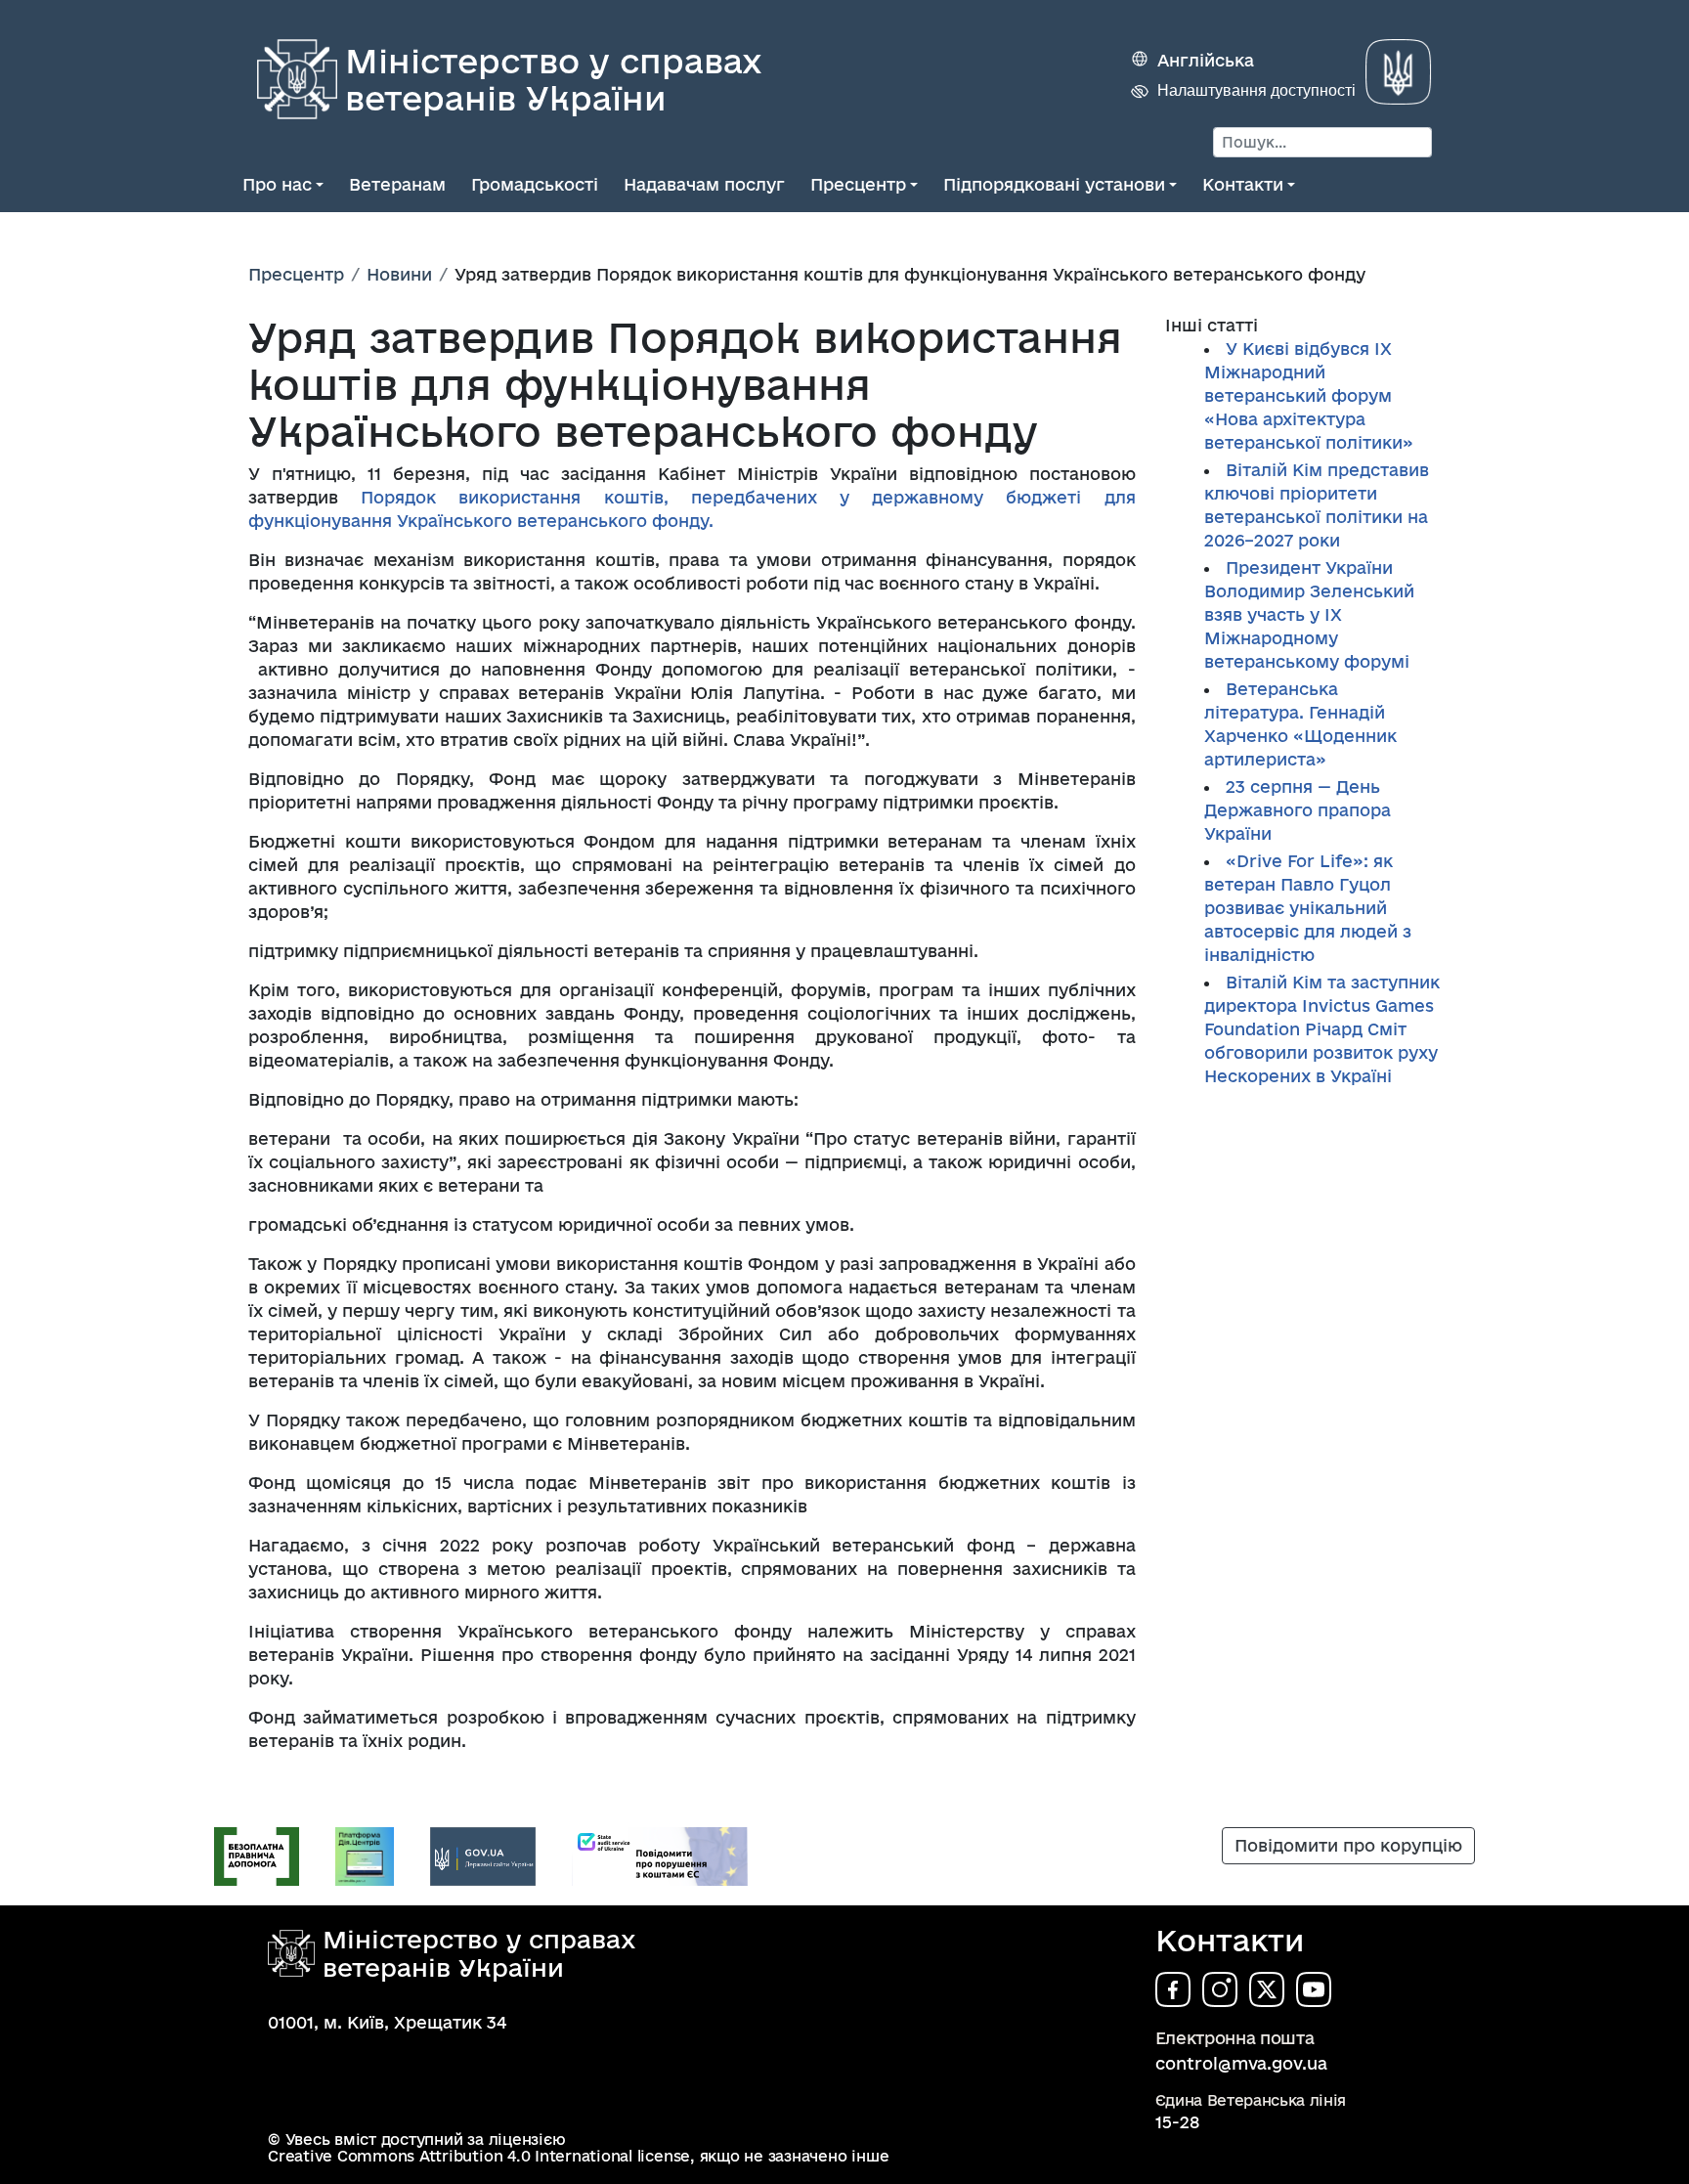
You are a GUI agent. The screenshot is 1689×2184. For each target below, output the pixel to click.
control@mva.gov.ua (1241, 2063)
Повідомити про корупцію (1348, 1845)
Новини (399, 274)
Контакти (1243, 184)
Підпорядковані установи (1054, 184)
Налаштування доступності (1256, 90)
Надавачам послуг (704, 184)
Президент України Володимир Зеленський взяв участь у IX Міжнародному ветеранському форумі (1309, 614)
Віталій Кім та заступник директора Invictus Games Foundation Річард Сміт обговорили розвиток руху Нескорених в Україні (1322, 1029)
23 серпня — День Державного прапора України (1298, 810)
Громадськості (535, 184)
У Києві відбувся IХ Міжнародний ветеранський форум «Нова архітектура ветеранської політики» (1309, 395)
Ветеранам (397, 184)
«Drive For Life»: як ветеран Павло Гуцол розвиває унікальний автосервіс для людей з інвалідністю (1308, 908)
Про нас (277, 184)
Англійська (1206, 60)
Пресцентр (858, 184)
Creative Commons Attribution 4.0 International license (479, 2156)
